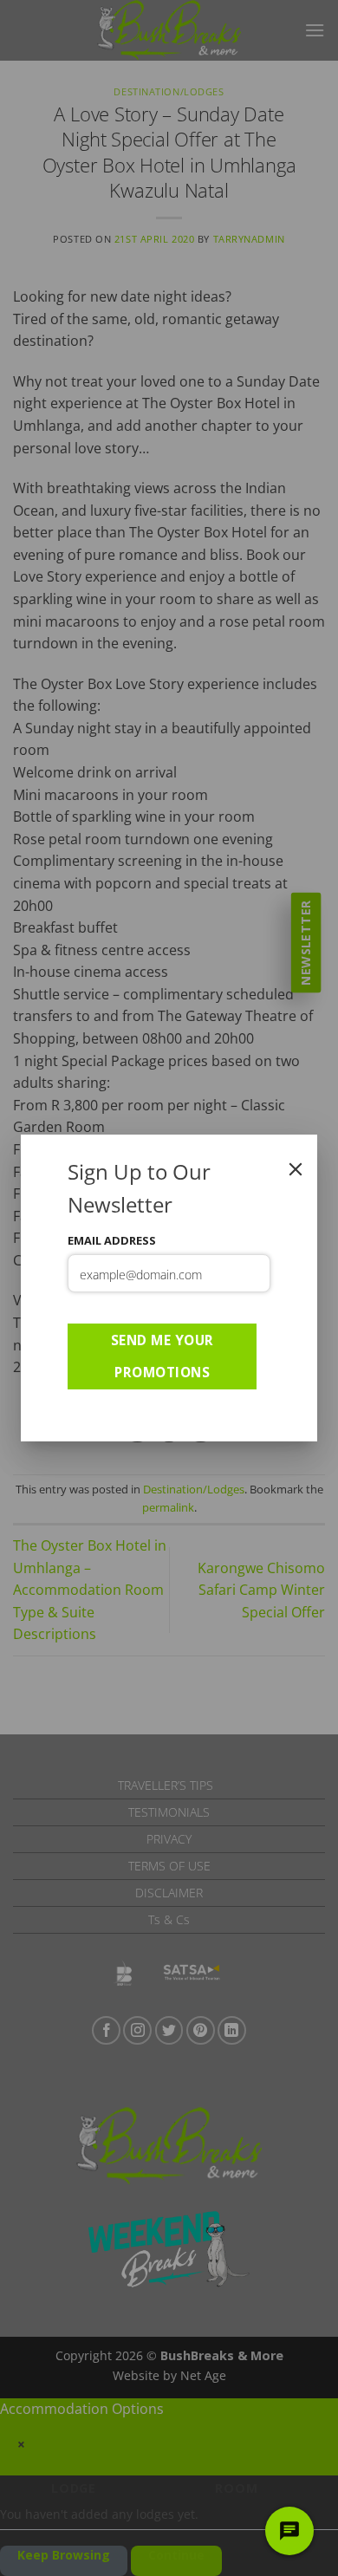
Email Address (112, 1240)
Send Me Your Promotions (162, 1356)
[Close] (296, 1169)
